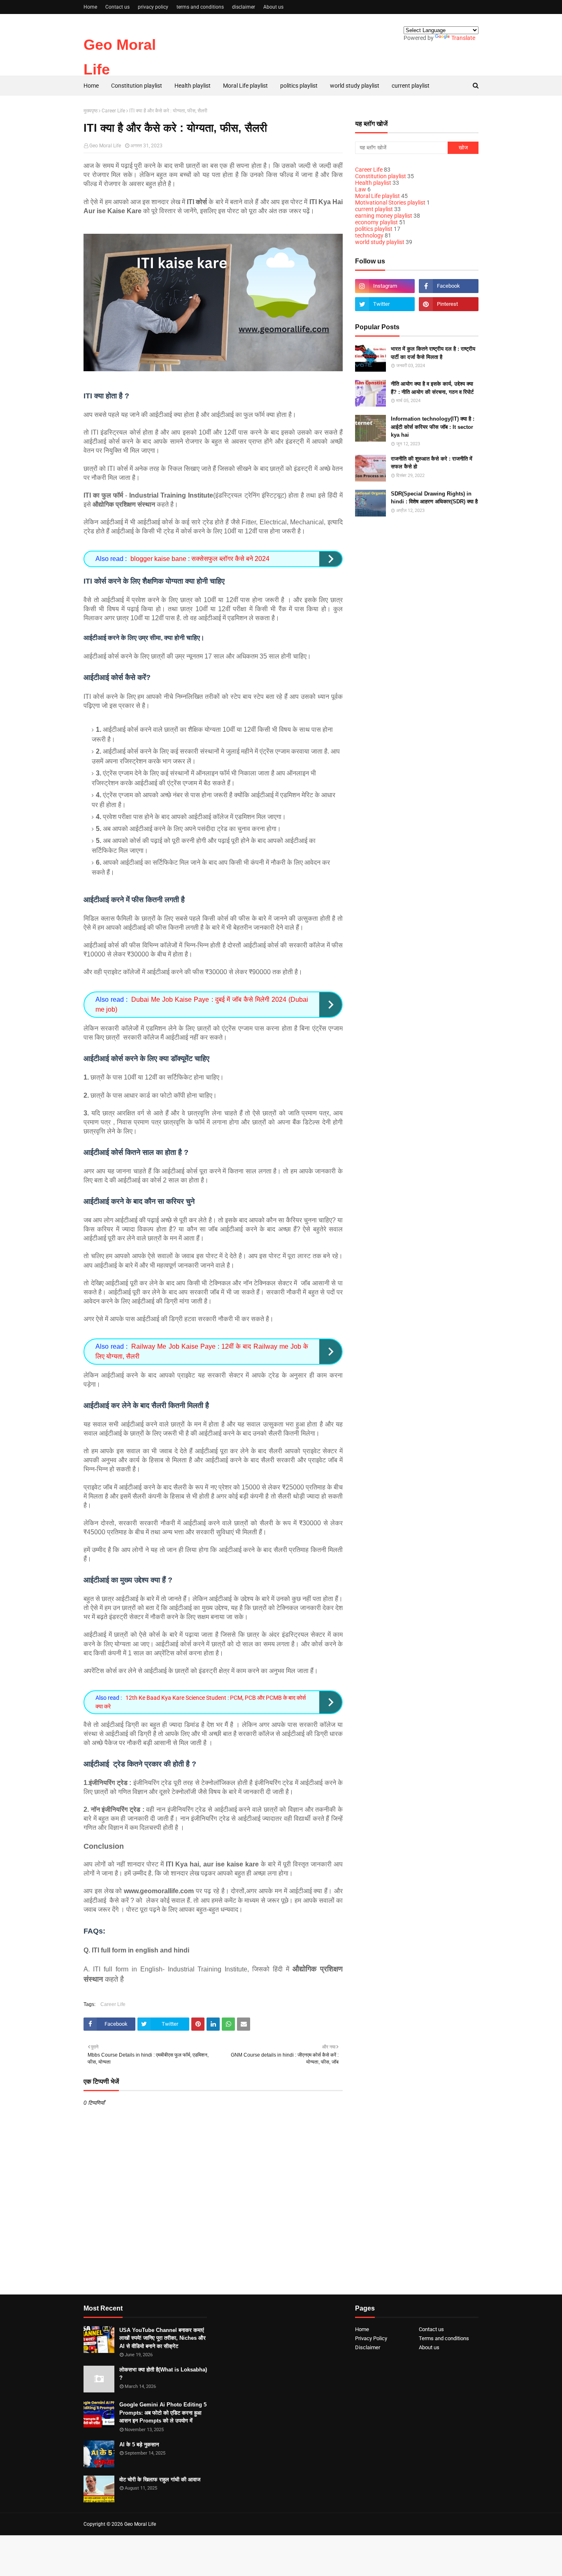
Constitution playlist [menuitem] (137, 86)
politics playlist (374, 229)
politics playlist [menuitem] (299, 86)
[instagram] (385, 286)
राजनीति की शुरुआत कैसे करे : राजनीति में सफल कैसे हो (432, 463)
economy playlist (376, 222)
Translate (463, 38)
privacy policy (153, 7)
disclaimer (244, 7)
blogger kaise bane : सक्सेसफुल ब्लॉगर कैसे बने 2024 (200, 559)
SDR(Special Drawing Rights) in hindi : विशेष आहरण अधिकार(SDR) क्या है (434, 498)
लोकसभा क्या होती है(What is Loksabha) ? (163, 2374)
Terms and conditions (444, 2338)
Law (361, 189)
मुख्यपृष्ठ (91, 111)
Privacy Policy (371, 2338)
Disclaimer (368, 2347)
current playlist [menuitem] (411, 86)
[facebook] (449, 286)
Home (90, 7)
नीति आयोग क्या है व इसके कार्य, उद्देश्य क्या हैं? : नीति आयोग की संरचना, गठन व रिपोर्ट (432, 388)
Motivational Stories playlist (390, 202)
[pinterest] (449, 304)
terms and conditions (200, 7)
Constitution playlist (381, 176)
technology (369, 235)
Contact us (117, 7)
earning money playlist (384, 216)
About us (273, 7)
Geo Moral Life (105, 146)
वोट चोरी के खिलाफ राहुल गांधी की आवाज (160, 2479)
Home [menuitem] (91, 86)
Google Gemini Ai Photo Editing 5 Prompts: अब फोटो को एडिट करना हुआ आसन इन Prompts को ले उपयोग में (163, 2413)
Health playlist (373, 183)
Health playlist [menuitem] (193, 86)
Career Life (113, 111)
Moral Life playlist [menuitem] (245, 86)
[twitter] (385, 304)
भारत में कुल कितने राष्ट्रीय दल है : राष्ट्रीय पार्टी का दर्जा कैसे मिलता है (433, 353)
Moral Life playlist (377, 196)
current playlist (374, 209)
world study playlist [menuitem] (355, 86)
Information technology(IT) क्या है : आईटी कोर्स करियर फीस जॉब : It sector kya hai (433, 427)
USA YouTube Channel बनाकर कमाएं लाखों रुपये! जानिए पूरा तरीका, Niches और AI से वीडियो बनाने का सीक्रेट (163, 2338)
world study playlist (380, 242)
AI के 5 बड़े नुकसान (139, 2445)
